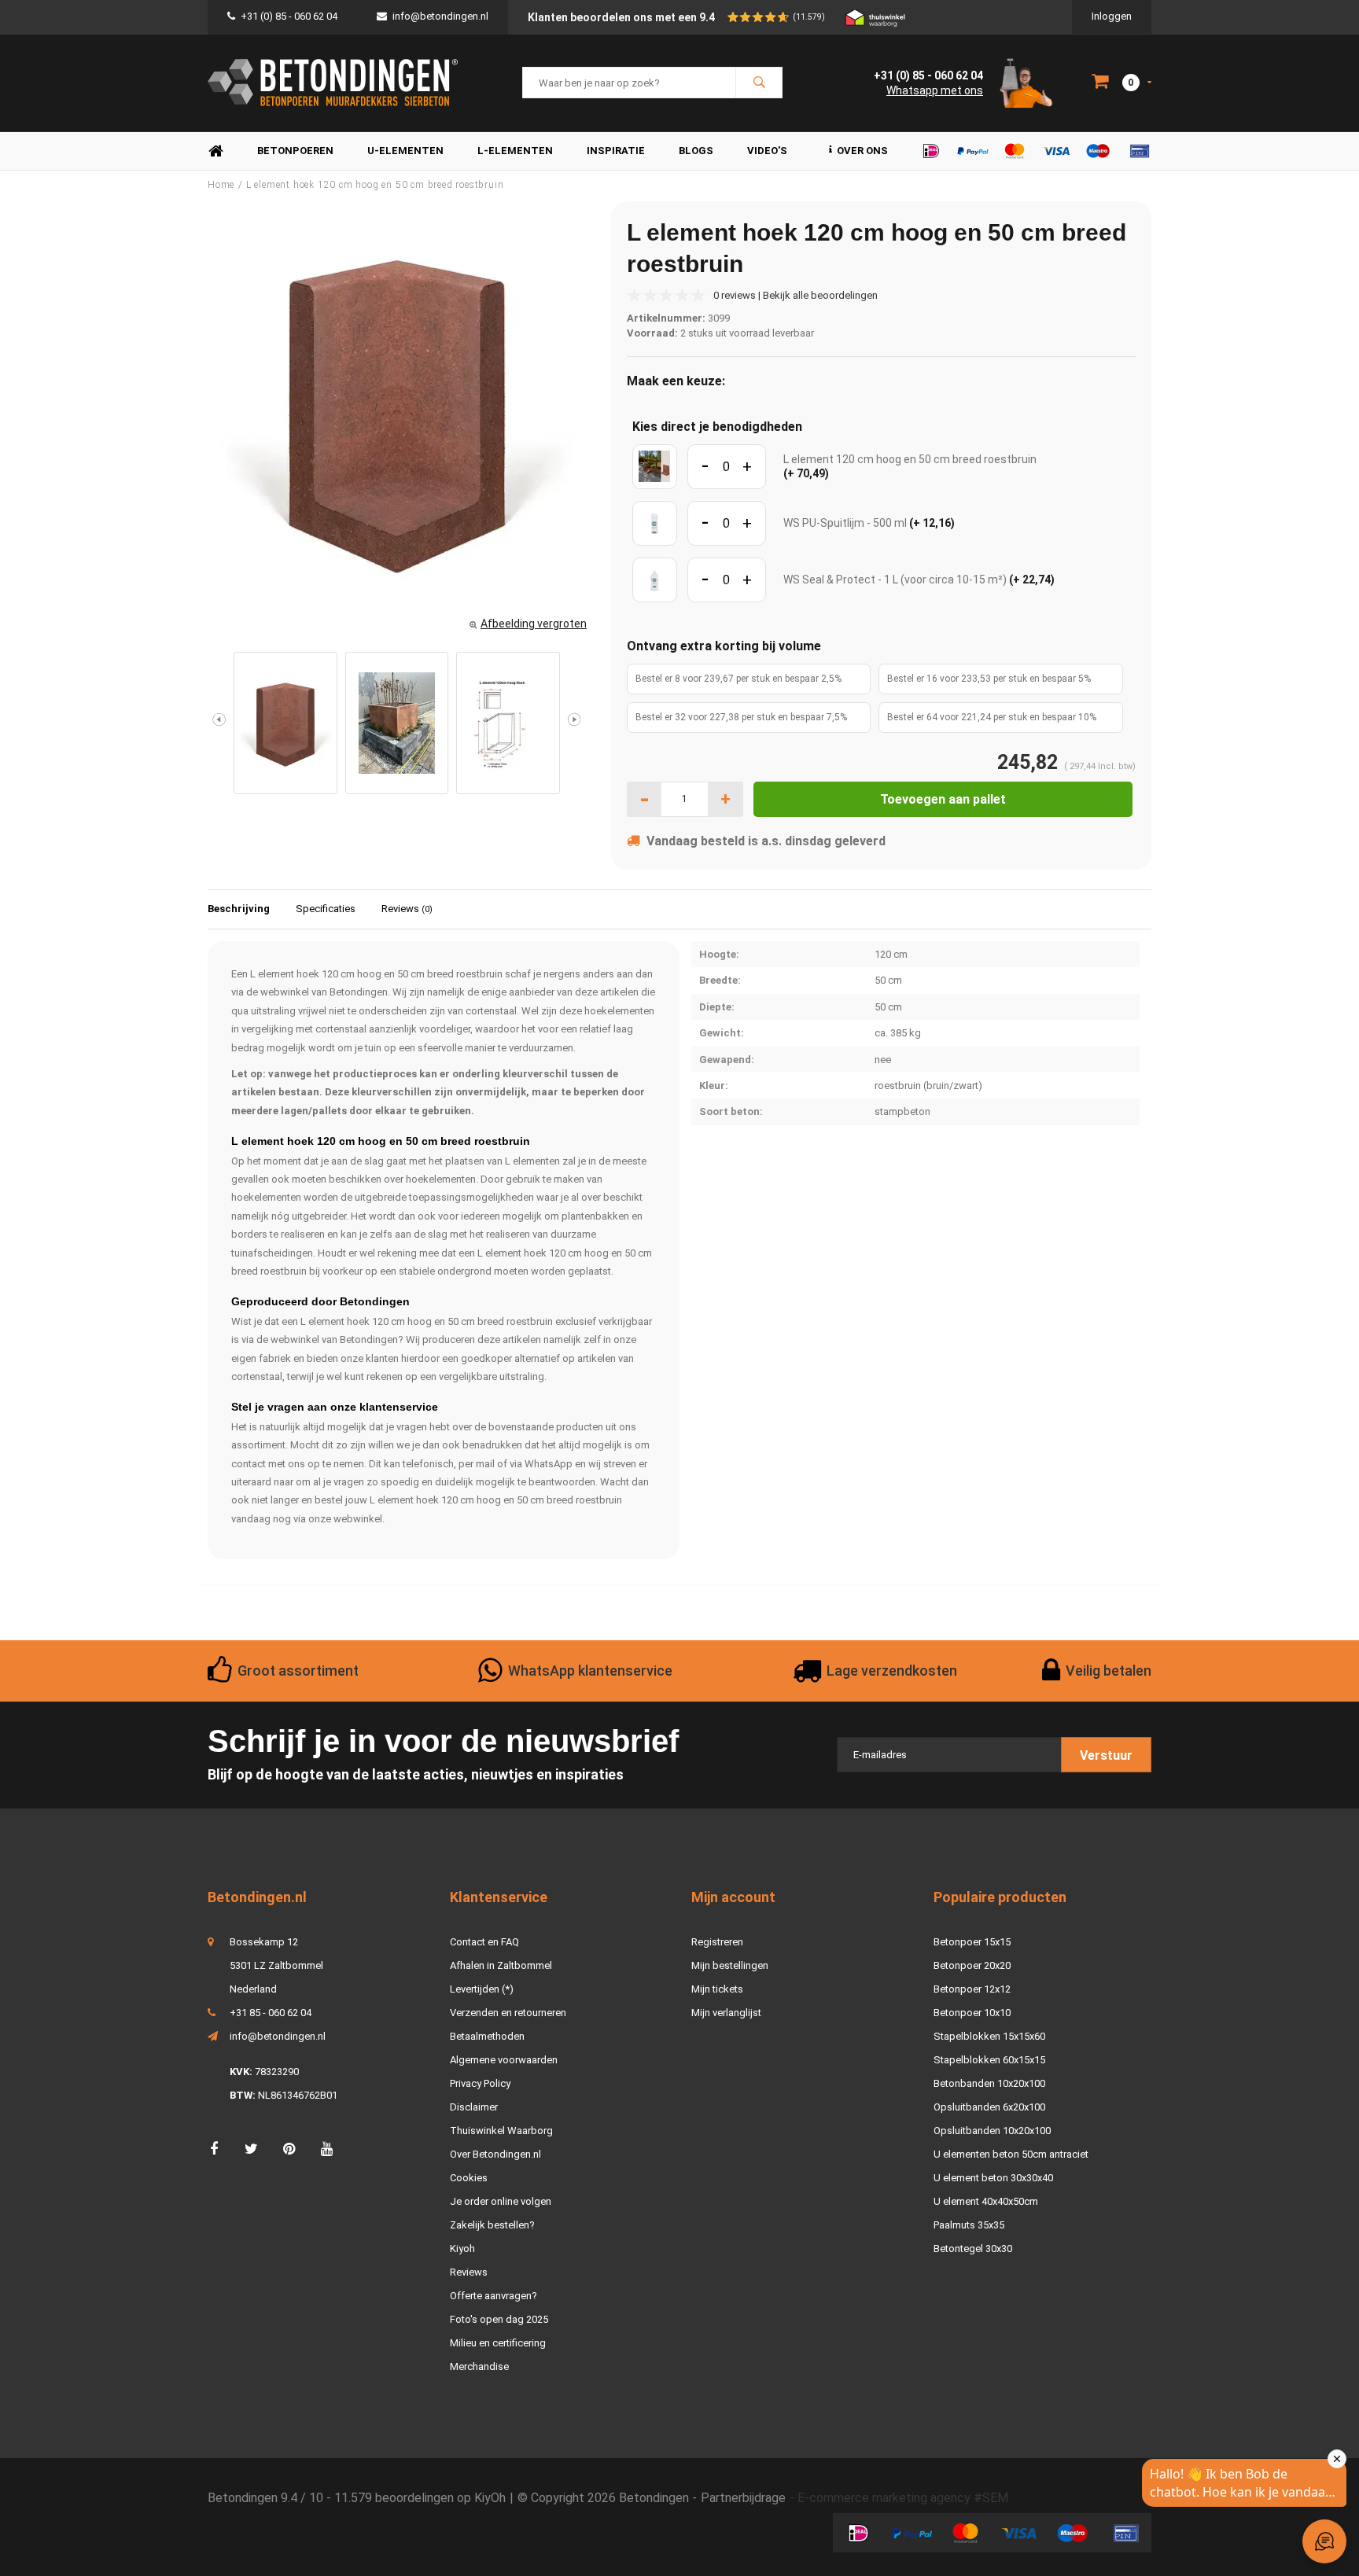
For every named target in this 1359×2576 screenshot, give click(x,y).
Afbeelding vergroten (534, 624)
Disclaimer (474, 2107)
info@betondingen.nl (440, 16)
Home (215, 151)
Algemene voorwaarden (504, 2060)
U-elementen (405, 151)
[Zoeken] (759, 83)
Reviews (407, 909)
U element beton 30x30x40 (993, 2178)
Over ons (862, 151)
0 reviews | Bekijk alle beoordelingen (796, 295)
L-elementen (515, 151)
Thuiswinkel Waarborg (501, 2131)
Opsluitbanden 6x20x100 (989, 2107)
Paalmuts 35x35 (969, 2225)
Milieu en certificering (498, 2343)
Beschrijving (239, 909)
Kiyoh (462, 2248)
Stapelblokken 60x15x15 (989, 2060)
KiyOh (490, 2498)
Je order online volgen (501, 2201)
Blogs (696, 151)
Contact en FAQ (484, 1942)
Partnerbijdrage (743, 2498)
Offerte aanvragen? (494, 2296)
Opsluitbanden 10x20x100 (992, 2131)
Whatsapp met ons (935, 90)
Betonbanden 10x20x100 (989, 2083)
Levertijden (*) (482, 1989)
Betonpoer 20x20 (972, 1965)
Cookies (469, 2178)
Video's (767, 151)
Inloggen (1112, 16)
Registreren (717, 1942)
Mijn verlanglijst (726, 2013)
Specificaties (326, 909)
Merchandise (479, 2366)
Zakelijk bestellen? (492, 2225)
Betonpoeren (295, 151)
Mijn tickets (717, 1989)
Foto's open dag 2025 (499, 2319)
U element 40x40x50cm (986, 2201)
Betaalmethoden (487, 2036)
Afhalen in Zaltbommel (501, 1965)
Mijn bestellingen (730, 1965)
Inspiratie (616, 151)
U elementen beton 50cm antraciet (1011, 2154)
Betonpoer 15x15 (972, 1942)
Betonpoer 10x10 (972, 2013)
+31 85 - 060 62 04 (271, 2013)
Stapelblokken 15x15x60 (989, 2036)
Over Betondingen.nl (495, 2154)
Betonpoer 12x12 (972, 1989)
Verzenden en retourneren (508, 2013)
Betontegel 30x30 (973, 2248)
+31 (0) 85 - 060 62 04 (289, 16)
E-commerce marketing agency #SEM (903, 2498)
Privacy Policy (480, 2083)
